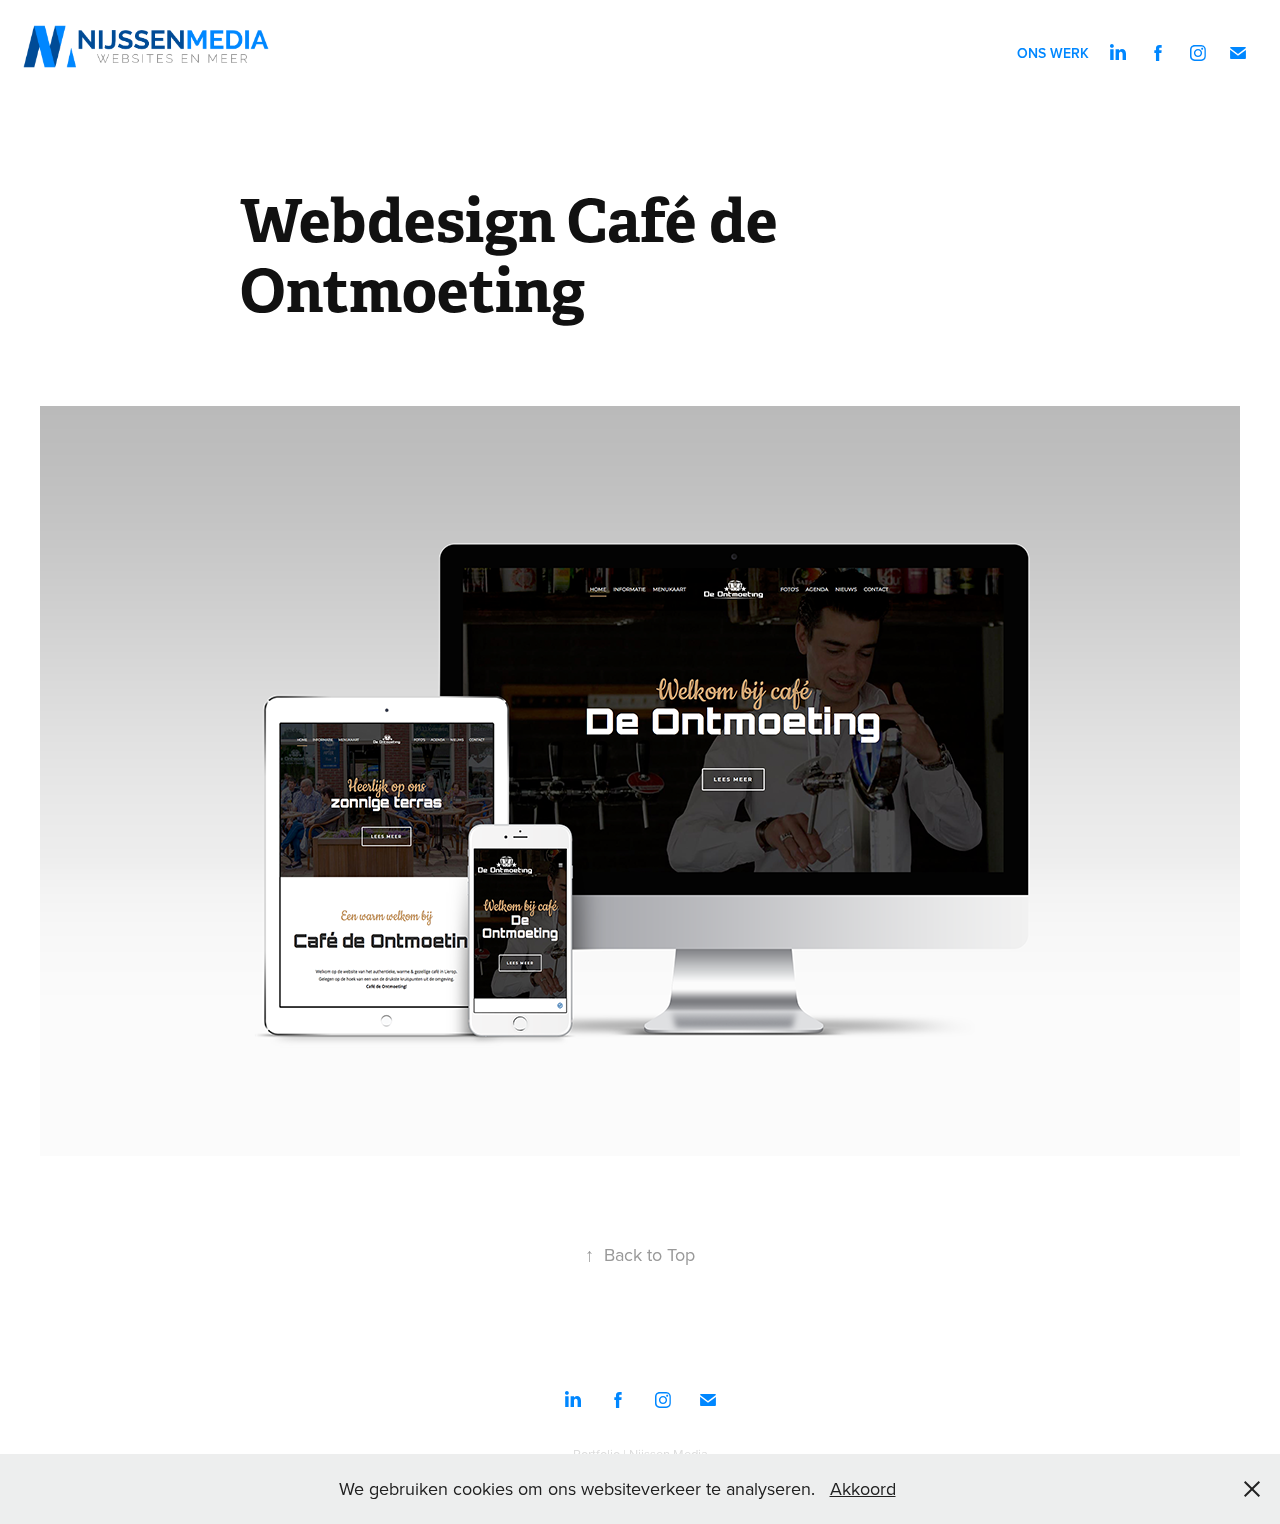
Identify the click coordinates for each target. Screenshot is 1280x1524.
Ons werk (1053, 53)
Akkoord (863, 1488)
